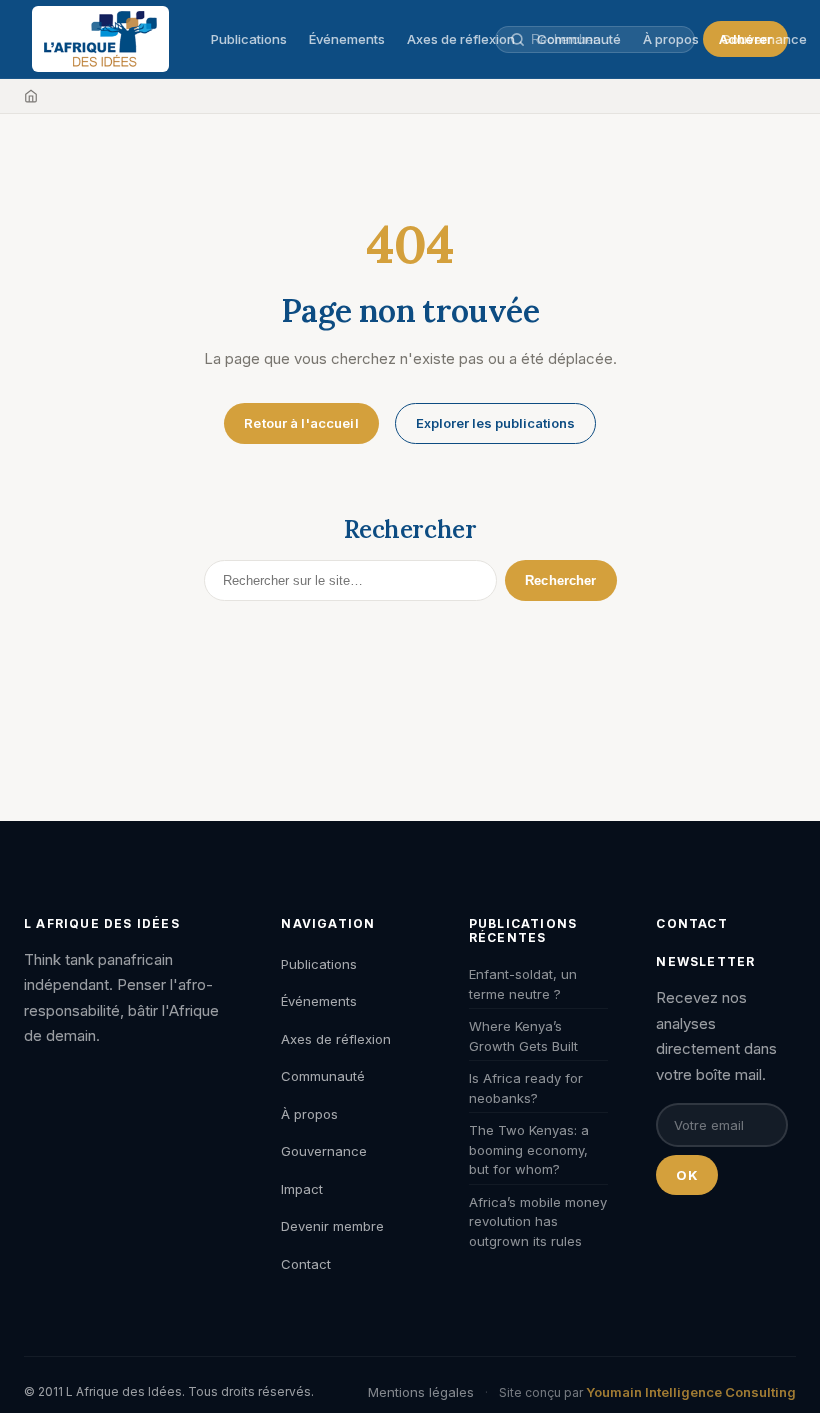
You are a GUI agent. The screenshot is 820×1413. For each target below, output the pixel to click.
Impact (302, 1189)
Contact (306, 1264)
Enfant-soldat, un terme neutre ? (523, 984)
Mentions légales (421, 1392)
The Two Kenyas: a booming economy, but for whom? (529, 1149)
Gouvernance (764, 39)
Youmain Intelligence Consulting (691, 1392)
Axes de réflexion (461, 39)
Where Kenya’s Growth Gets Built (523, 1036)
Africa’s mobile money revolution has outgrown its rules (538, 1221)
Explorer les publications (495, 423)
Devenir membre (332, 1226)
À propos (309, 1114)
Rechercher (560, 580)
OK (686, 1175)
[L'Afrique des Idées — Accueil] (100, 39)
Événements (347, 39)
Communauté (323, 1076)
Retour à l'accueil (301, 423)
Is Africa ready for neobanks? (526, 1088)
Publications (249, 39)
